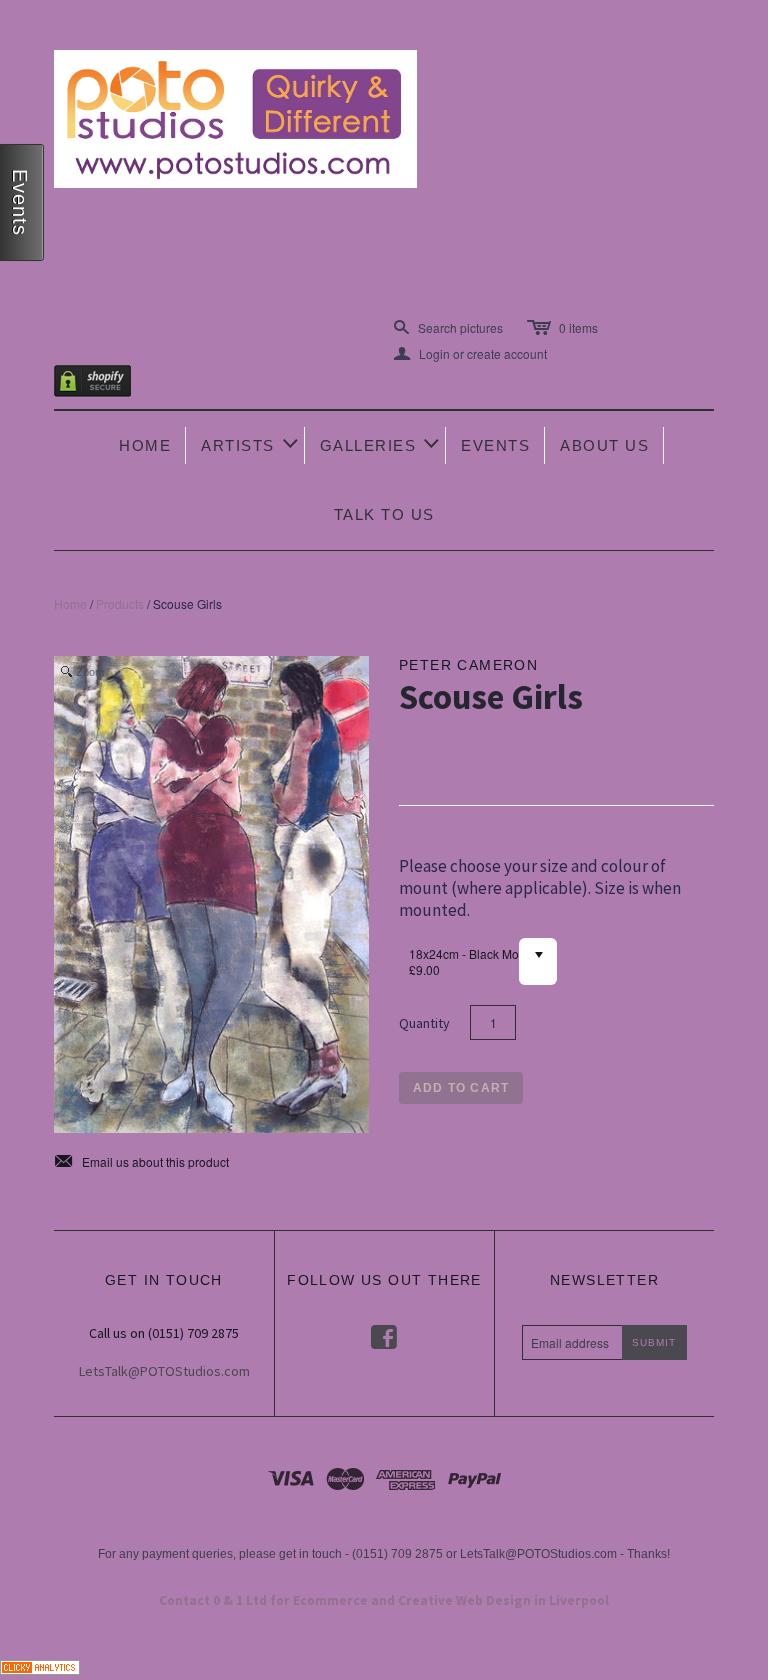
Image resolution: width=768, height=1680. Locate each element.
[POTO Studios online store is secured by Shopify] (105, 384)
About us (604, 445)
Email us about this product (141, 1162)
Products (120, 603)
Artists (251, 443)
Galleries (381, 443)
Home (145, 445)
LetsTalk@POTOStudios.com (164, 1371)
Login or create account (470, 354)
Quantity (424, 1023)
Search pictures (460, 327)
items (578, 327)
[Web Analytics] (40, 1664)
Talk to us (384, 514)
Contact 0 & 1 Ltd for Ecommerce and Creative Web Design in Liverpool (384, 1600)
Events (495, 445)
